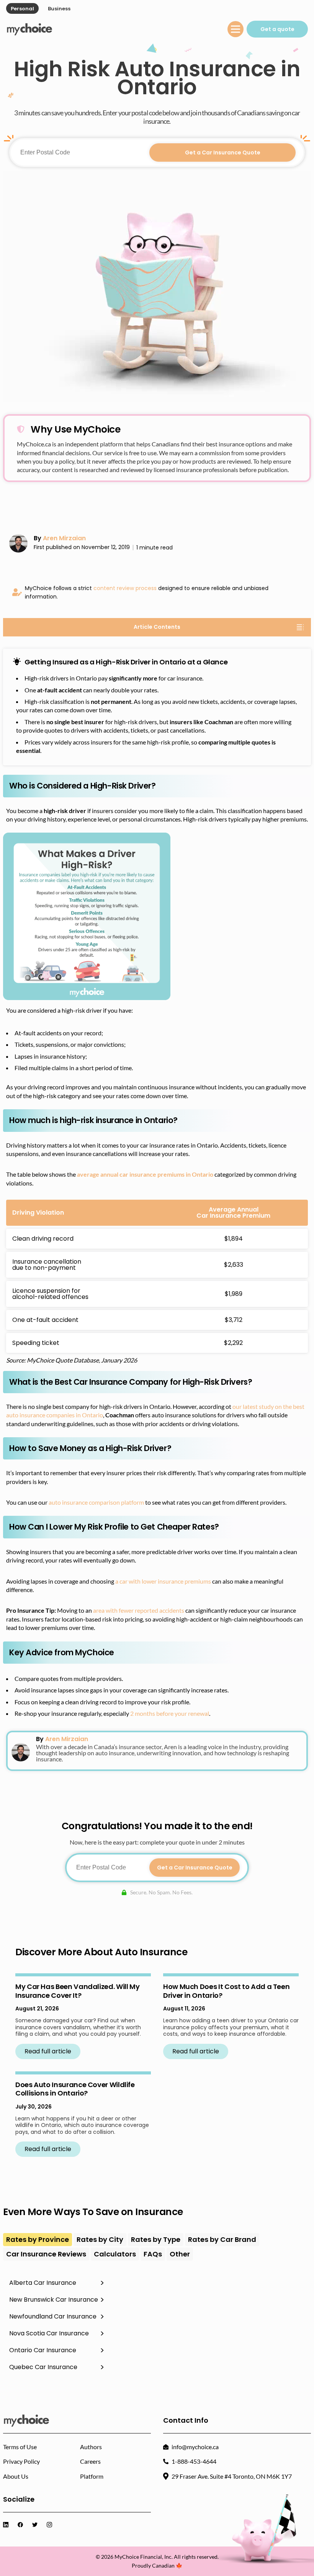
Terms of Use (20, 2447)
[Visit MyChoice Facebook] (22, 2525)
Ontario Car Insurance (43, 2350)
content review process (125, 588)
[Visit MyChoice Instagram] (51, 2525)
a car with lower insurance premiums (163, 1581)
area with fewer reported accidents (139, 1610)
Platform (92, 2476)
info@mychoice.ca (195, 2447)
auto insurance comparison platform (96, 1502)
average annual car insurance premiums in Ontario (145, 1174)
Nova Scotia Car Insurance (49, 2333)
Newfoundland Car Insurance (53, 2316)
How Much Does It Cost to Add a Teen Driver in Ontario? (226, 1991)
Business (59, 9)
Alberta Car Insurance (43, 2283)
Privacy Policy (21, 2461)
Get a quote (277, 29)
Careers (90, 2461)
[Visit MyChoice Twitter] (36, 2525)
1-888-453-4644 (194, 2461)
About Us (16, 2476)
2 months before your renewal (170, 1713)
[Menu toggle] (235, 29)
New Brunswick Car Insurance (54, 2300)
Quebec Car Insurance (43, 2367)
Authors (91, 2447)
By (60, 538)
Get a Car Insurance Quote (223, 152)
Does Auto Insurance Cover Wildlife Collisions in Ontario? (75, 2089)
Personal (22, 9)
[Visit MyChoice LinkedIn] (7, 2525)
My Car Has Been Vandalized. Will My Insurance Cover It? (77, 1991)
